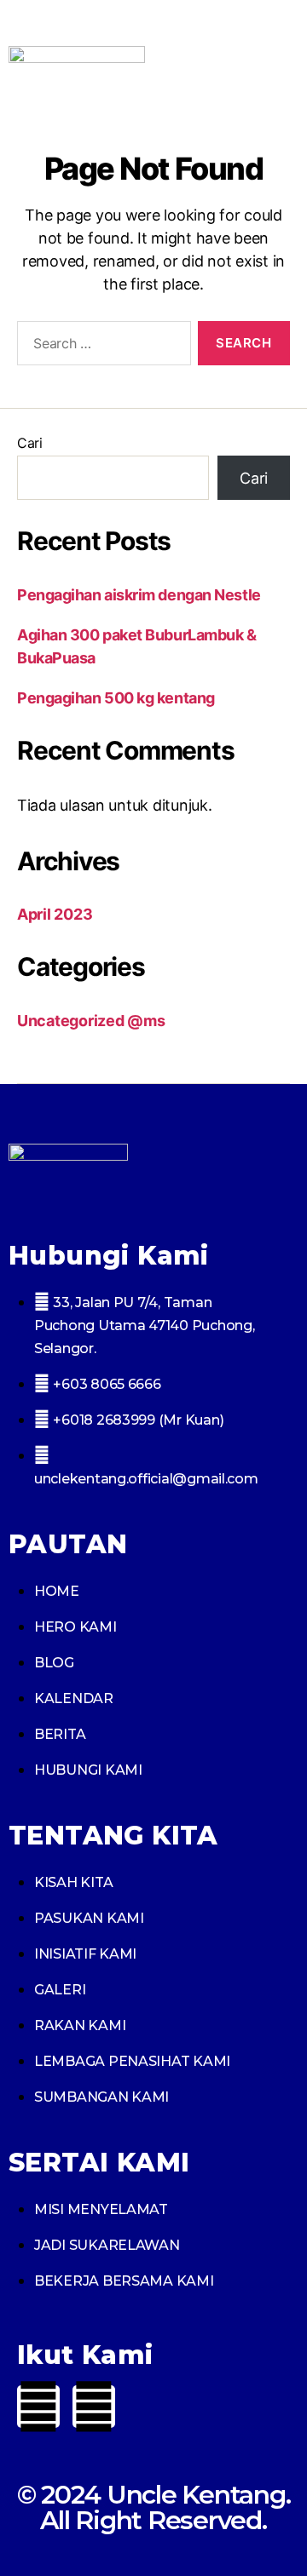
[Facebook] (38, 2407)
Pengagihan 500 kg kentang (116, 698)
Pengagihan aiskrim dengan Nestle (139, 595)
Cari (30, 443)
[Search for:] (101, 347)
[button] (283, 75)
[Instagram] (94, 2407)
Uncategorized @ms (91, 1021)
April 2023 (55, 914)
